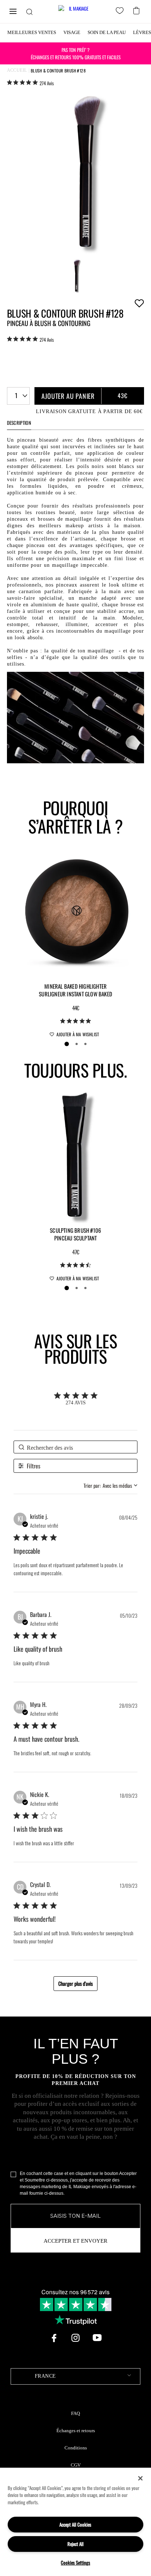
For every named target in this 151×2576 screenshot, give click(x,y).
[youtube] (97, 2338)
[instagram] (75, 2338)
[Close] (140, 2478)
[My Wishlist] (121, 12)
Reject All (75, 2544)
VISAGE (72, 32)
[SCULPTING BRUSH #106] (75, 1157)
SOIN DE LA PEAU (107, 32)
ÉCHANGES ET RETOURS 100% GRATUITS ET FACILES (76, 53)
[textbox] (75, 2376)
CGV (76, 2465)
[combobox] (18, 396)
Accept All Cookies (75, 2524)
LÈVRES (142, 32)
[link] (30, 83)
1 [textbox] (16, 395)
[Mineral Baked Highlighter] (75, 913)
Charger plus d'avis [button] (75, 1983)
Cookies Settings (75, 2562)
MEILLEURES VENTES (32, 32)
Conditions (76, 2448)
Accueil (17, 70)
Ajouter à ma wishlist (139, 303)
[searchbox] (75, 1447)
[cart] (137, 10)
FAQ (75, 2414)
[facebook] (54, 2338)
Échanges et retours (76, 2431)
